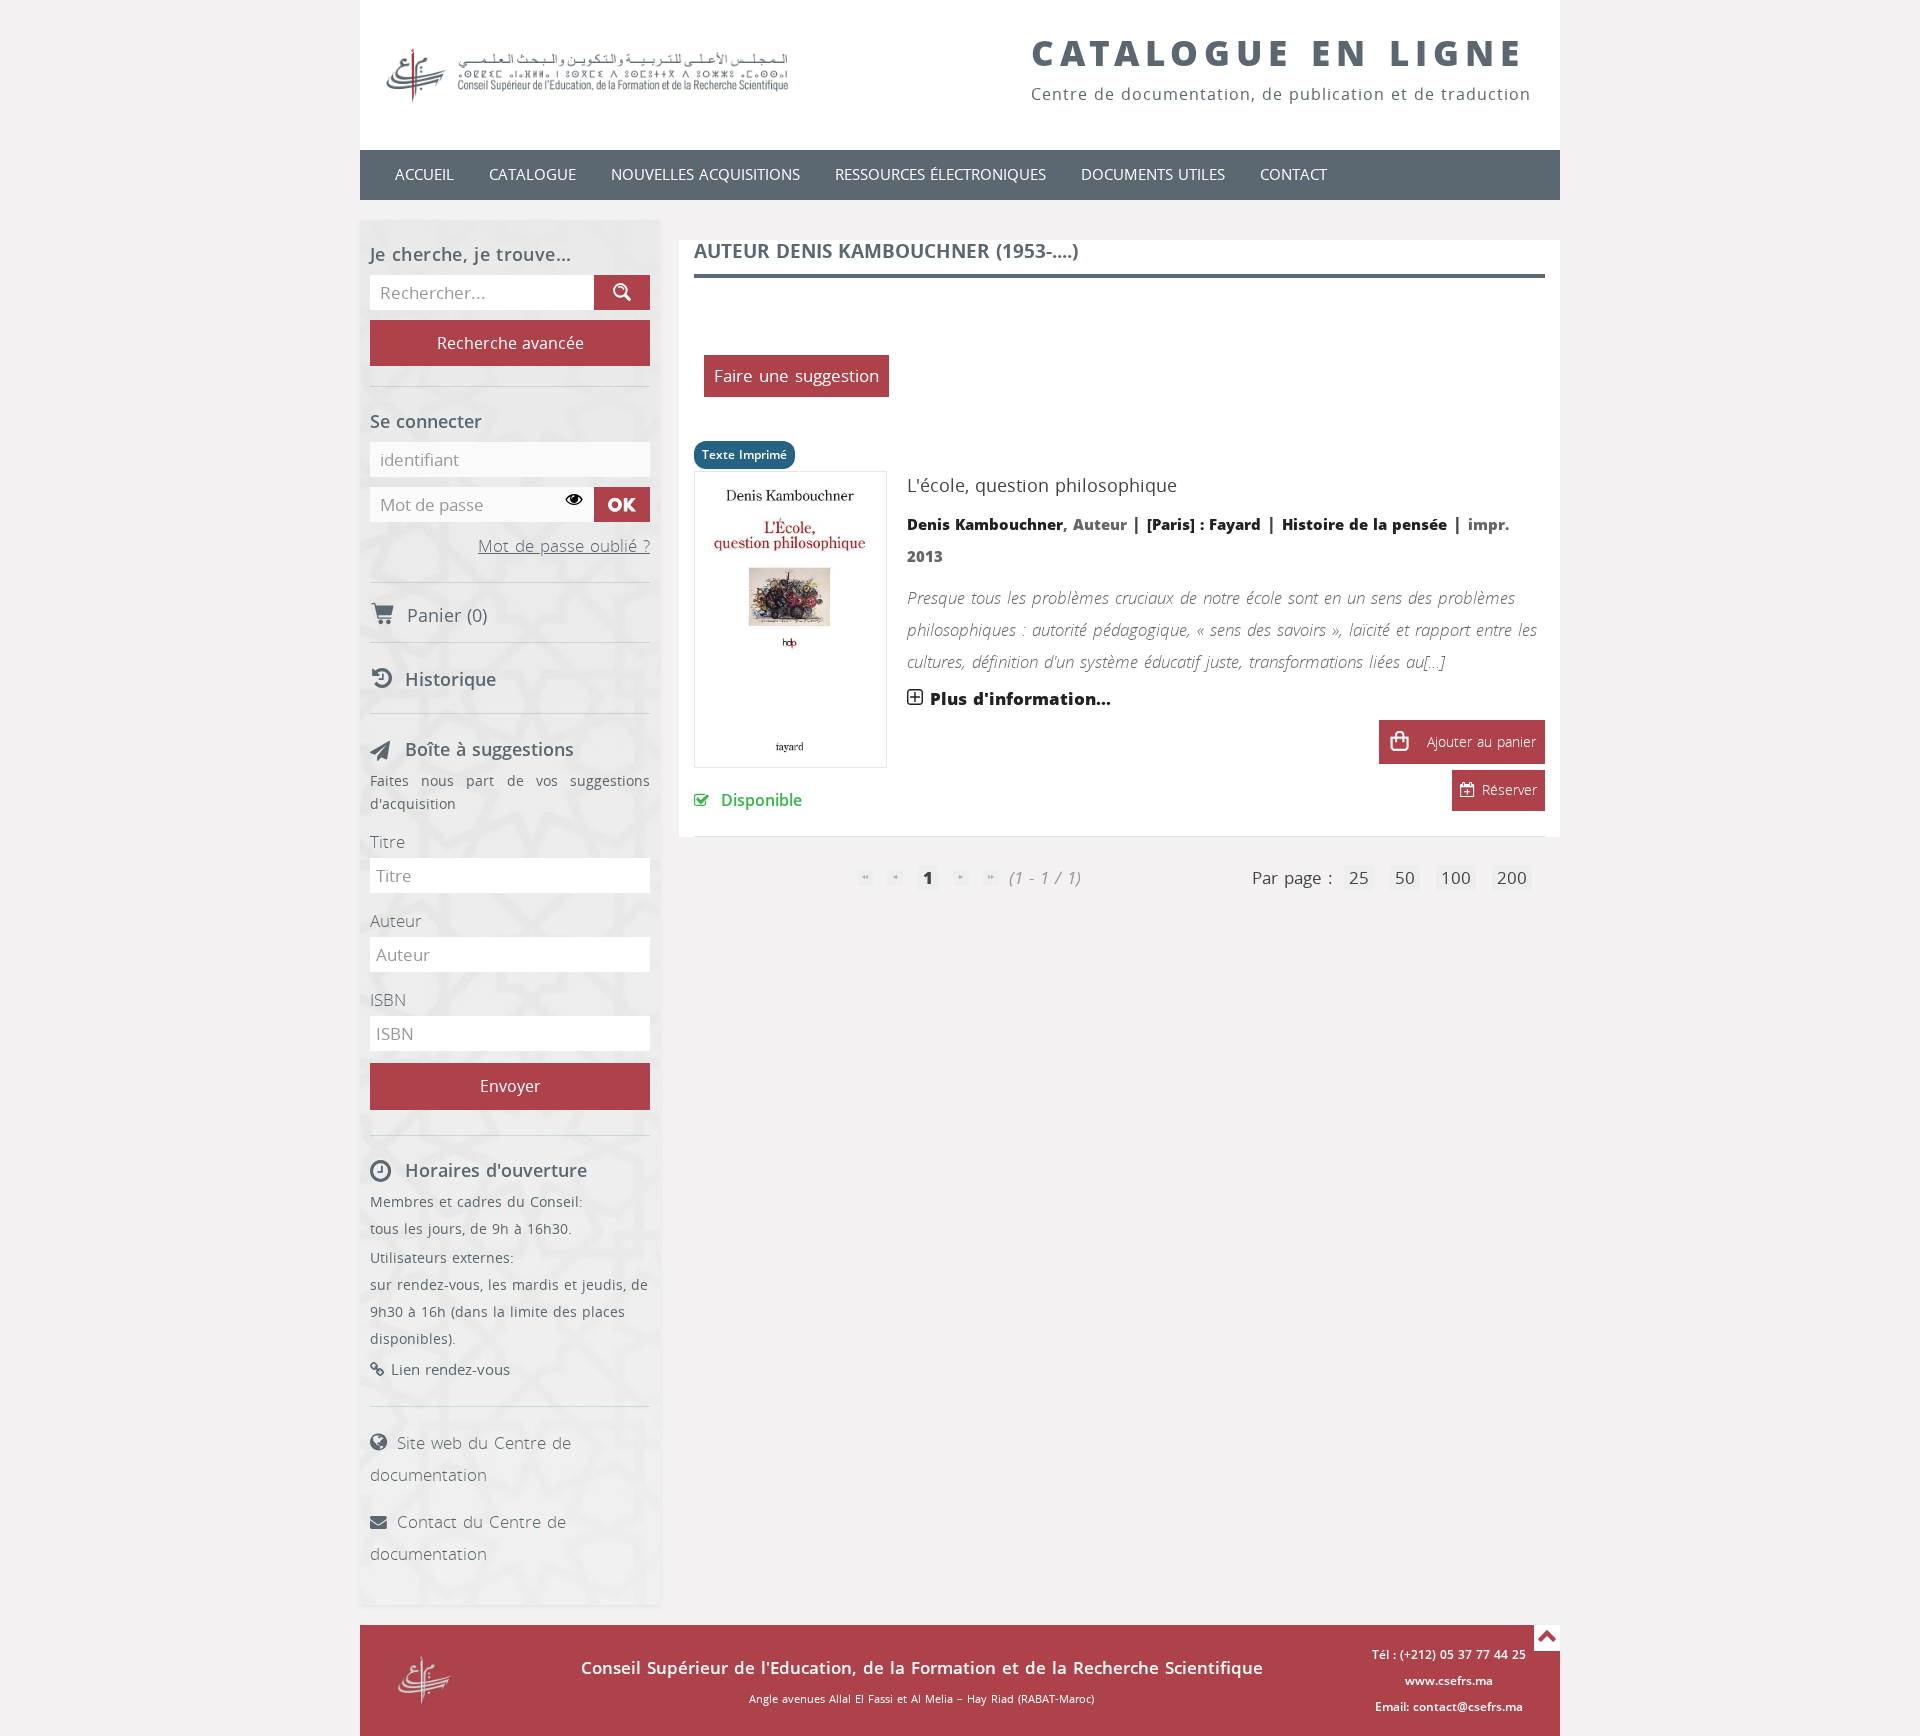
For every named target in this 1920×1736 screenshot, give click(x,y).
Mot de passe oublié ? (564, 547)
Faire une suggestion (796, 376)
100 (1456, 878)
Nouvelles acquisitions (705, 175)
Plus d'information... (1020, 699)
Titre (387, 842)
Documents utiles (1153, 175)
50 (1405, 878)
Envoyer (510, 1086)
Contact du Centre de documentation (468, 1538)
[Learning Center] (607, 75)
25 (1359, 878)
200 (1512, 878)
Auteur (396, 921)
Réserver (1509, 790)
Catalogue (532, 175)
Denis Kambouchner (985, 525)
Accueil (424, 175)
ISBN (388, 1000)
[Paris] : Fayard (1204, 525)
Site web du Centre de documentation (470, 1459)
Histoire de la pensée (1364, 525)
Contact (1293, 175)
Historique (450, 680)
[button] (1399, 742)
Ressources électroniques (940, 175)
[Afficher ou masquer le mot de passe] (574, 500)
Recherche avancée (510, 343)
